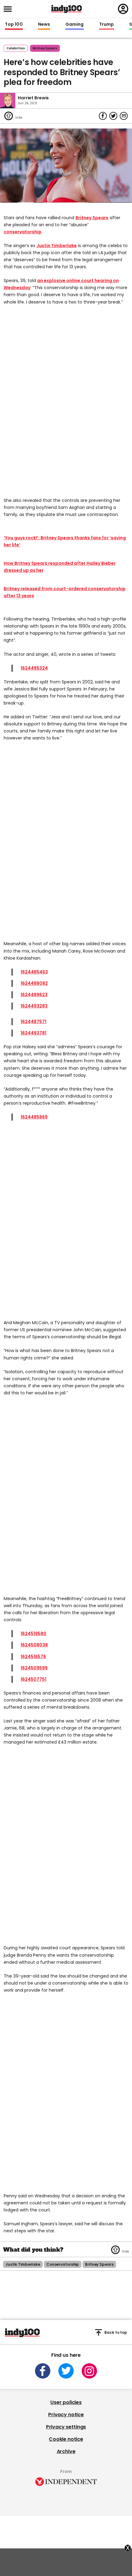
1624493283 (34, 1006)
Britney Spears (92, 218)
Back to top (116, 2332)
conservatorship (23, 232)
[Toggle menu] (10, 9)
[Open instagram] (89, 2371)
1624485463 (34, 972)
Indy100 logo (67, 9)
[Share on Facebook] (103, 116)
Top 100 (14, 25)
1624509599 (34, 1668)
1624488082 (34, 983)
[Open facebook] (43, 2371)
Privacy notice (66, 2415)
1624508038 (34, 1645)
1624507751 (33, 1679)
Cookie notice (66, 2439)
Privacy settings (66, 2427)
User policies (66, 2402)
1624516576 (33, 1657)
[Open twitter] (66, 2371)
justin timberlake (23, 2264)
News (44, 25)
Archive (66, 2451)
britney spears (45, 48)
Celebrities (16, 48)
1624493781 (33, 1033)
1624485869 (34, 1117)
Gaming (75, 25)
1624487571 (33, 1022)
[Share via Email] (124, 116)
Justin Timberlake (57, 246)
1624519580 (33, 1634)
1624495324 (34, 668)
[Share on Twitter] (113, 116)
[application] (66, 166)
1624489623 (34, 995)
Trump (107, 25)
